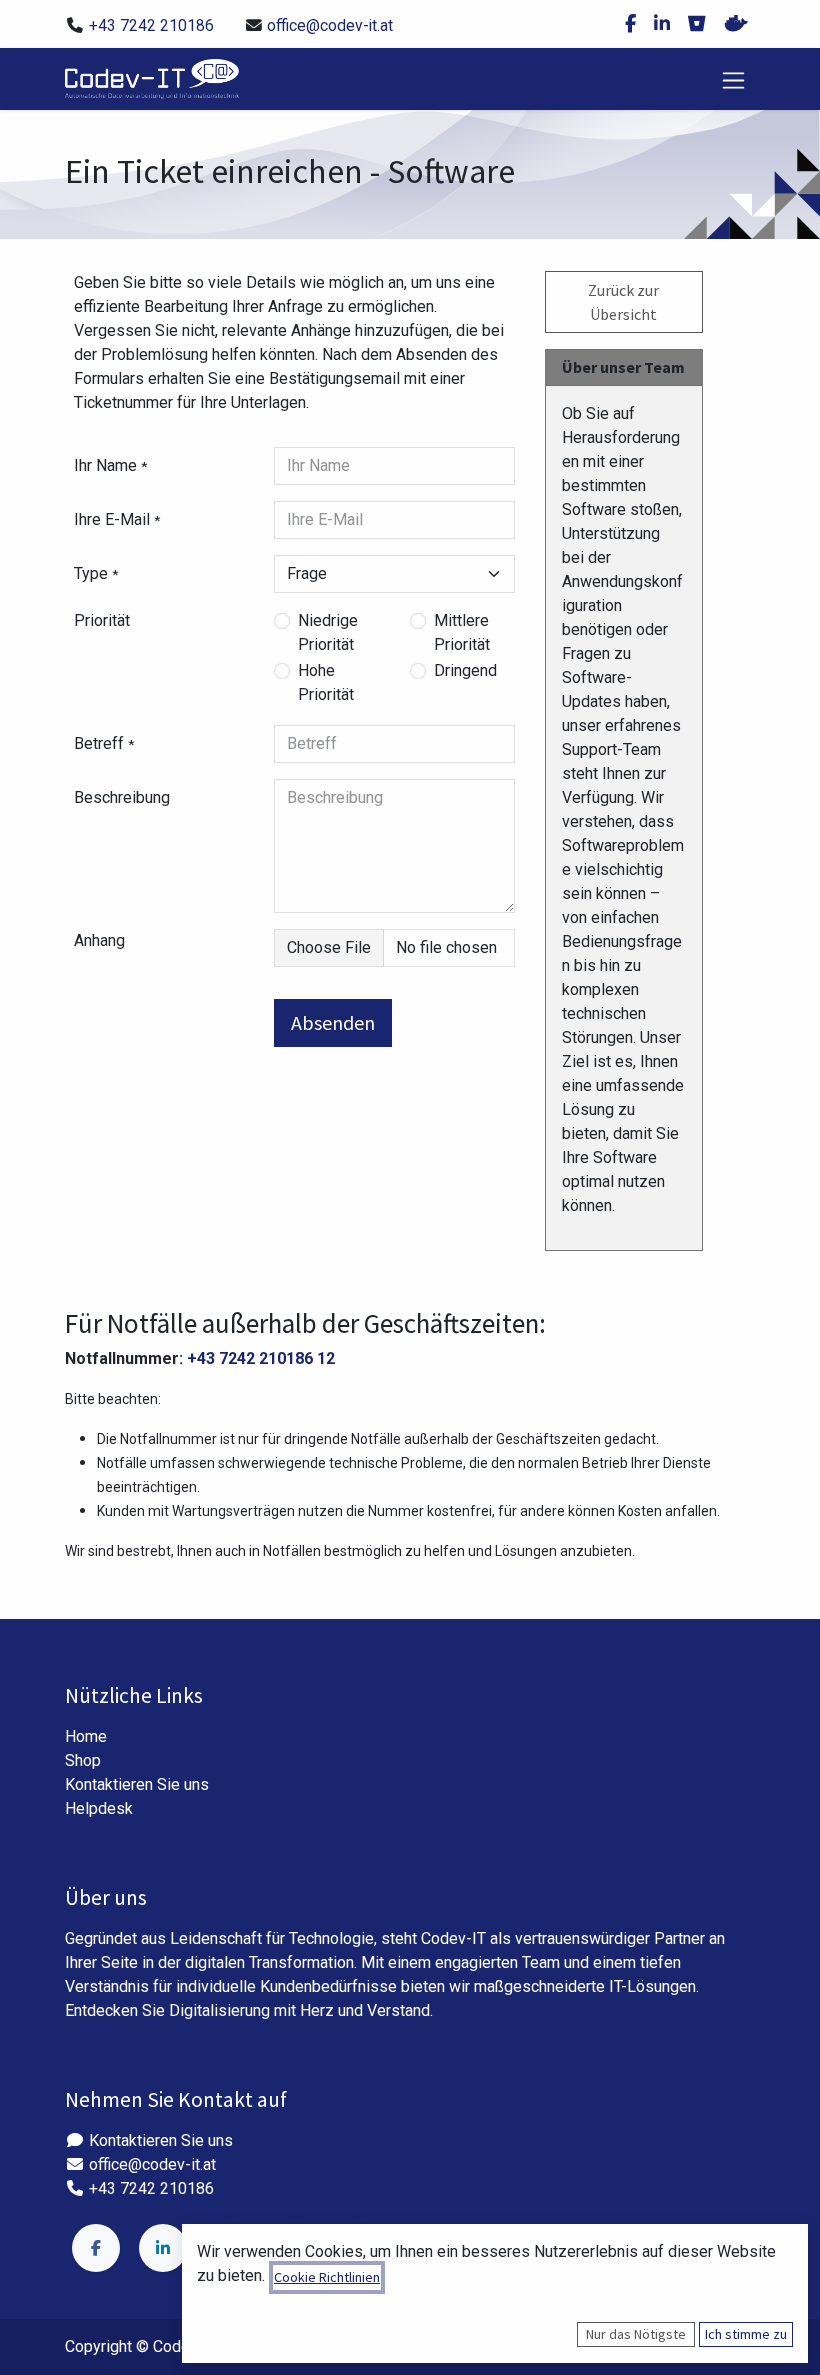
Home (86, 1736)
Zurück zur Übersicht (623, 302)
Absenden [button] (333, 1022)
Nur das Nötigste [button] (636, 2334)
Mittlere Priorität (462, 632)
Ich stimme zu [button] (746, 2334)
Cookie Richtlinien (327, 2277)
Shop (83, 1760)
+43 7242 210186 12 (261, 1358)
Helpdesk (99, 1808)
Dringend (465, 670)
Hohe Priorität (326, 682)
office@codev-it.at (330, 25)
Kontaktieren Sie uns (137, 1784)
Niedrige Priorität (328, 632)
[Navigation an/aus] (733, 78)
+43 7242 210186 (151, 25)
